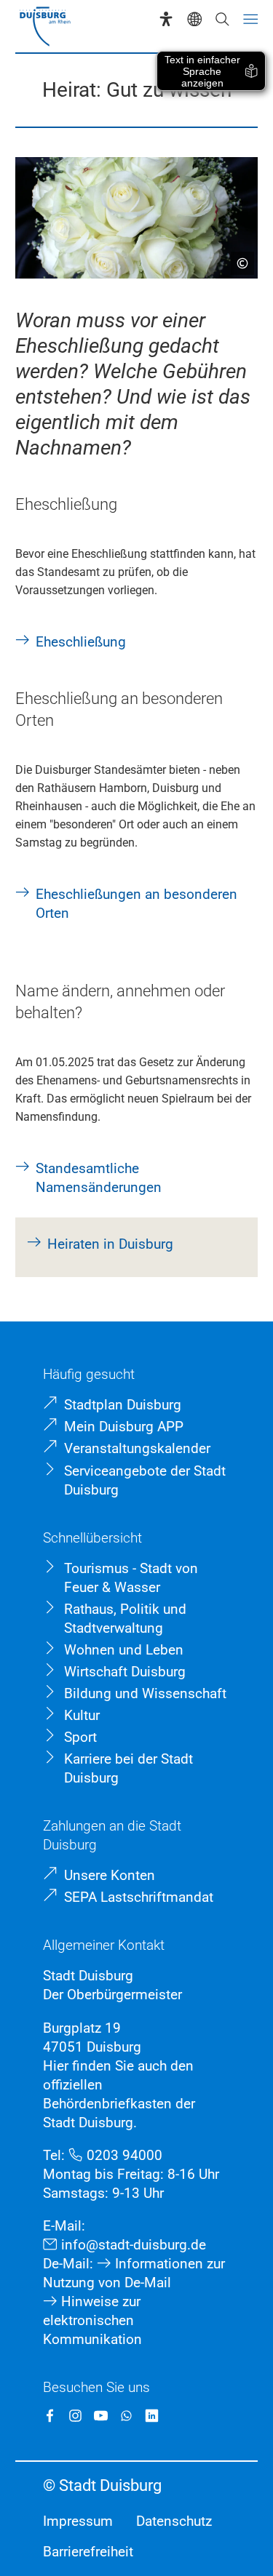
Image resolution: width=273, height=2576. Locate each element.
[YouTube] (101, 2416)
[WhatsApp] (126, 2416)
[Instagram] (75, 2416)
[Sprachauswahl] (194, 19)
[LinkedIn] (152, 2416)
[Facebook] (50, 2416)
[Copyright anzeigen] (237, 257)
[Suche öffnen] (222, 19)
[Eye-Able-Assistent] (166, 19)
